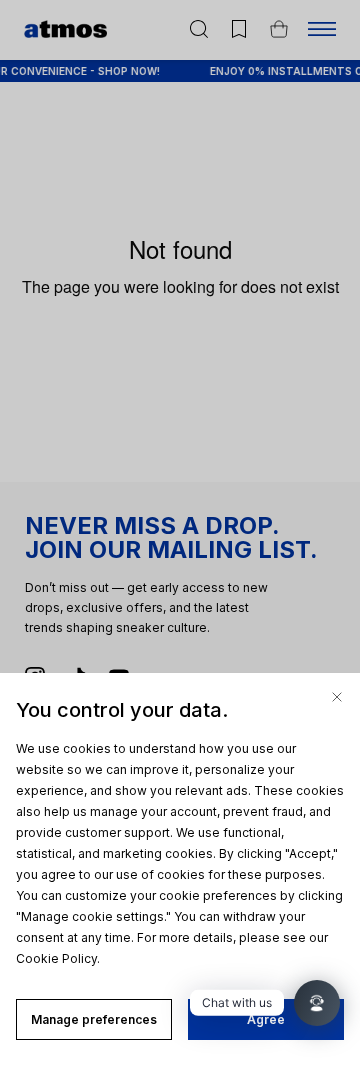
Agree (266, 1019)
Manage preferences (94, 1019)
